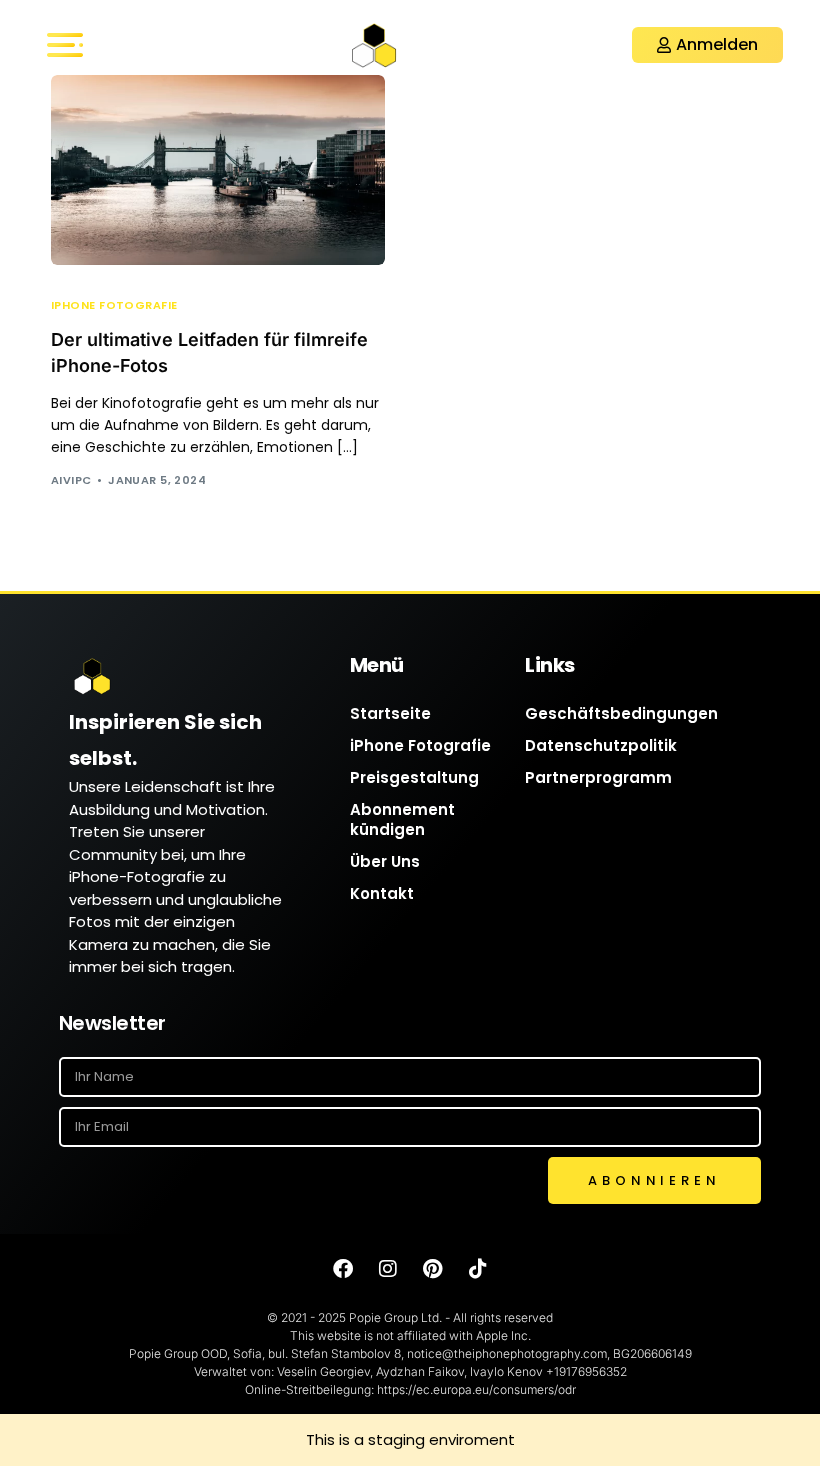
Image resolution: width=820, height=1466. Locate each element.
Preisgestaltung (414, 777)
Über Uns (385, 861)
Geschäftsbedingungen (621, 713)
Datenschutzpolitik (601, 745)
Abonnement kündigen (402, 819)
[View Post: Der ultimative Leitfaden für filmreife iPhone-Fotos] (218, 170)
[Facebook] (343, 1269)
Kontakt (382, 893)
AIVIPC (71, 480)
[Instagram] (388, 1269)
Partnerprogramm (598, 777)
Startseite (390, 713)
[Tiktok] (478, 1269)
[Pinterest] (433, 1269)
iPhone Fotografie (114, 305)
